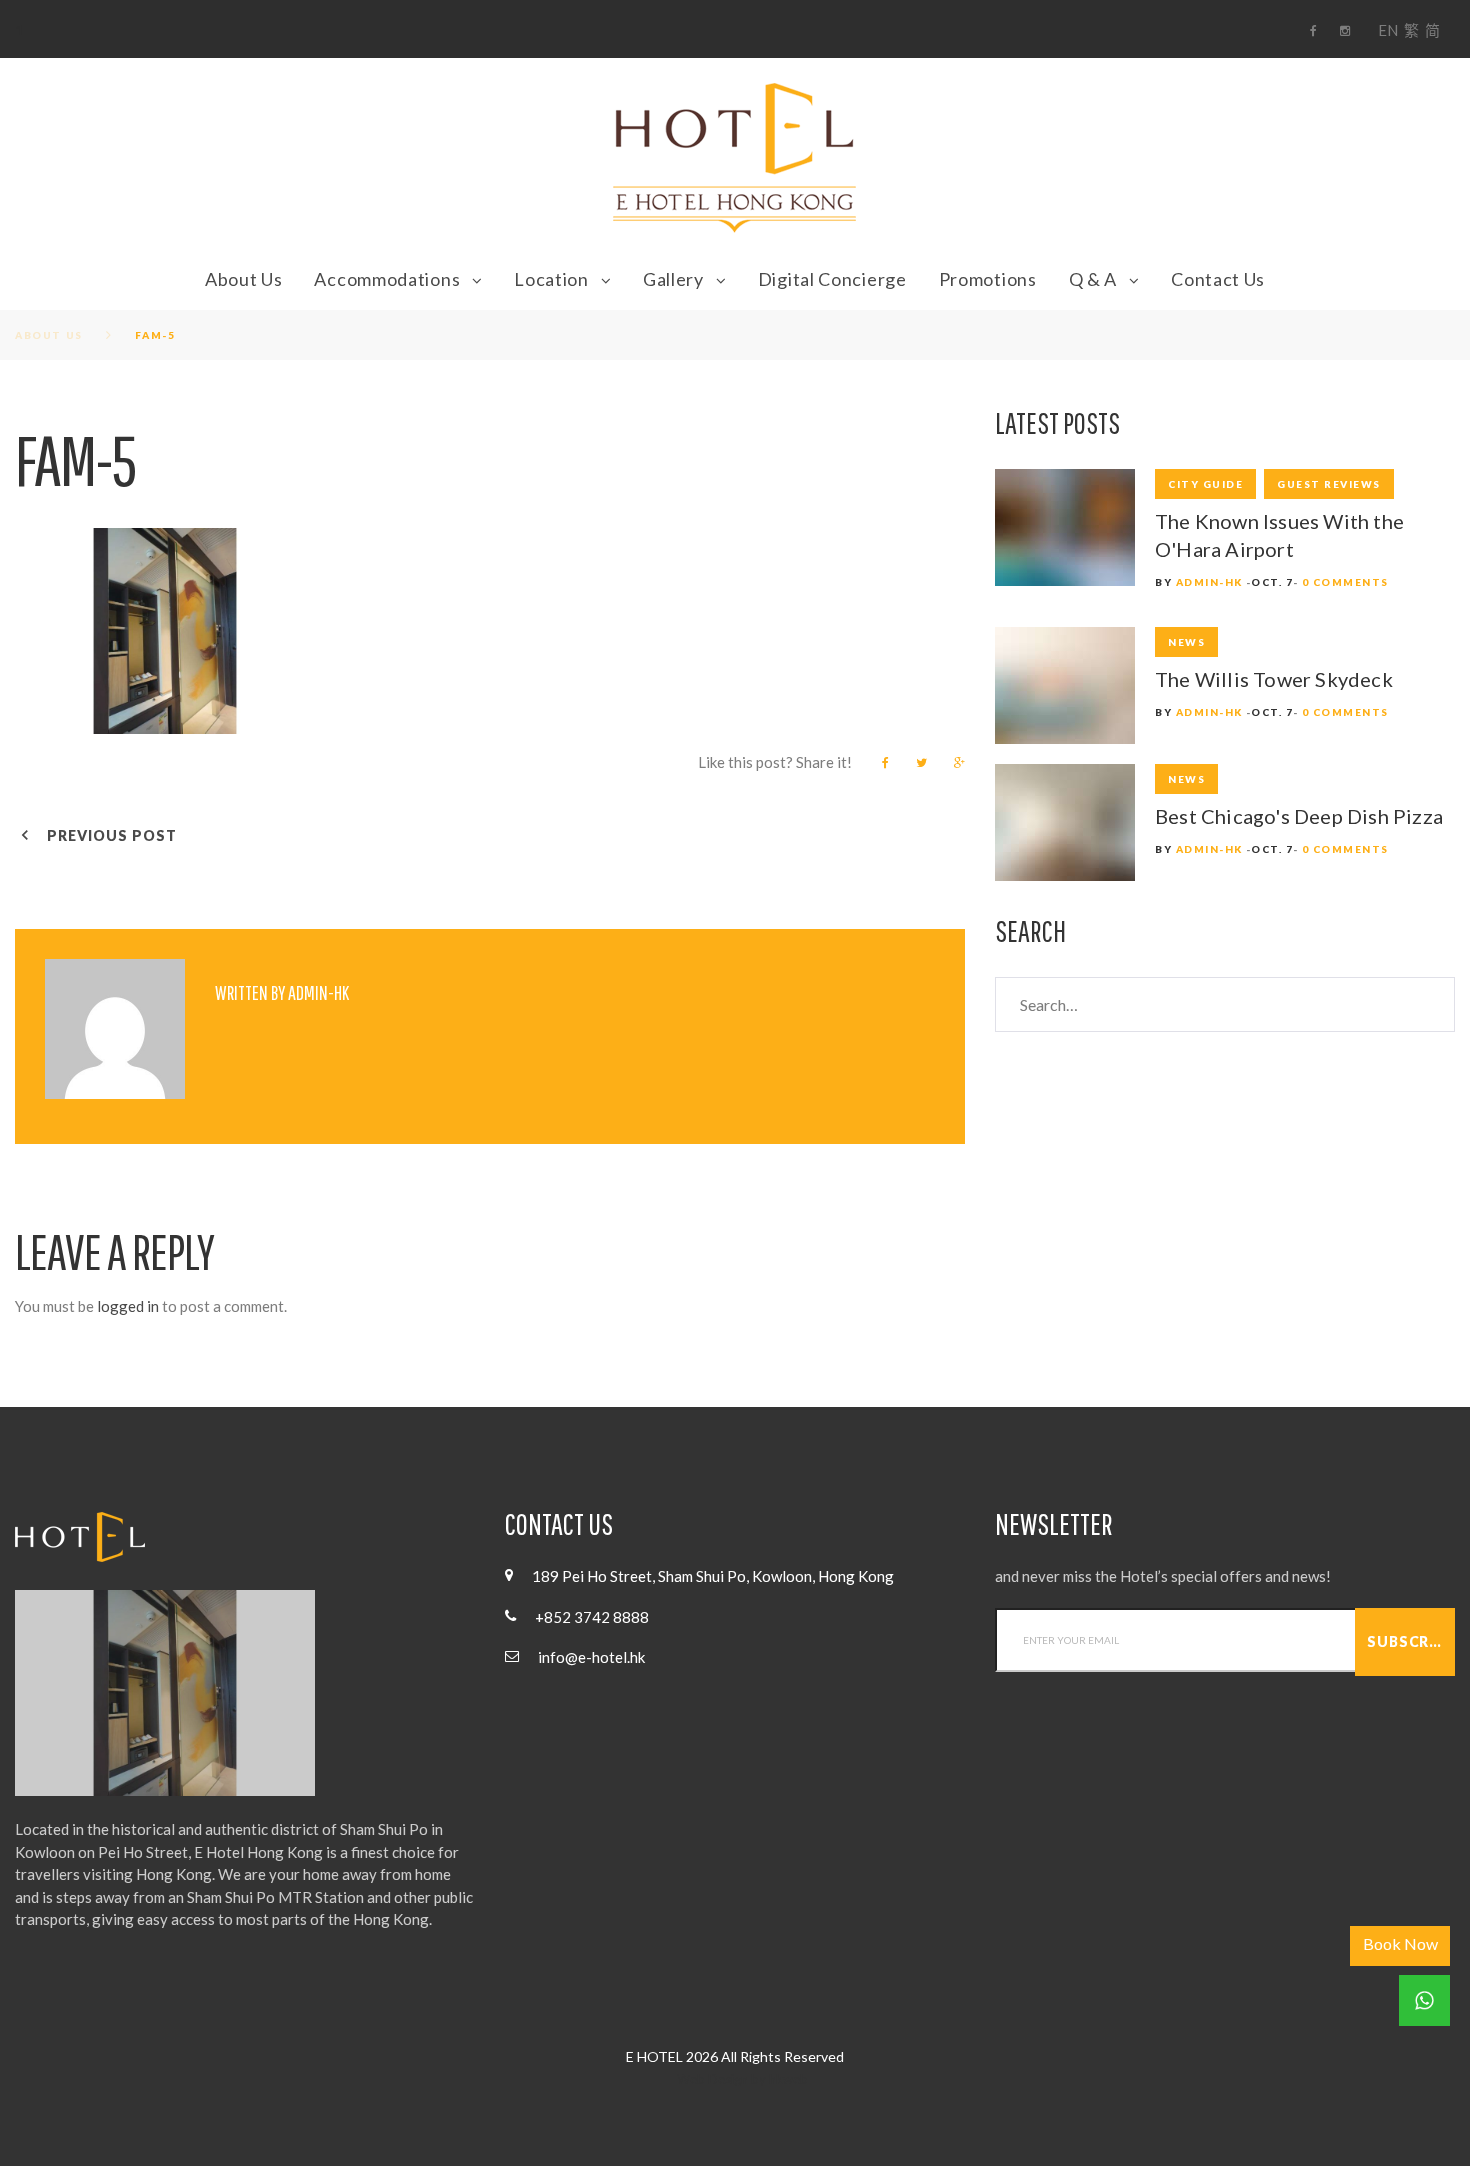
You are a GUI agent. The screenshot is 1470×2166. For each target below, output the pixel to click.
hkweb (788, 2079)
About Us (244, 279)
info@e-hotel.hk (591, 1657)
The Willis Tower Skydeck (1274, 679)
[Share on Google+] (959, 763)
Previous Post (112, 835)
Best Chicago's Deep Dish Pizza (1299, 816)
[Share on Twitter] (921, 763)
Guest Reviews (1329, 484)
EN (1388, 30)
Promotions (988, 279)
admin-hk (318, 992)
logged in (128, 1306)
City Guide (1205, 484)
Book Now (1400, 1943)
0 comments (1345, 582)
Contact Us (1218, 279)
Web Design (712, 2079)
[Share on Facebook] (885, 763)
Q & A (1093, 279)
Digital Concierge (832, 279)
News (1186, 642)
